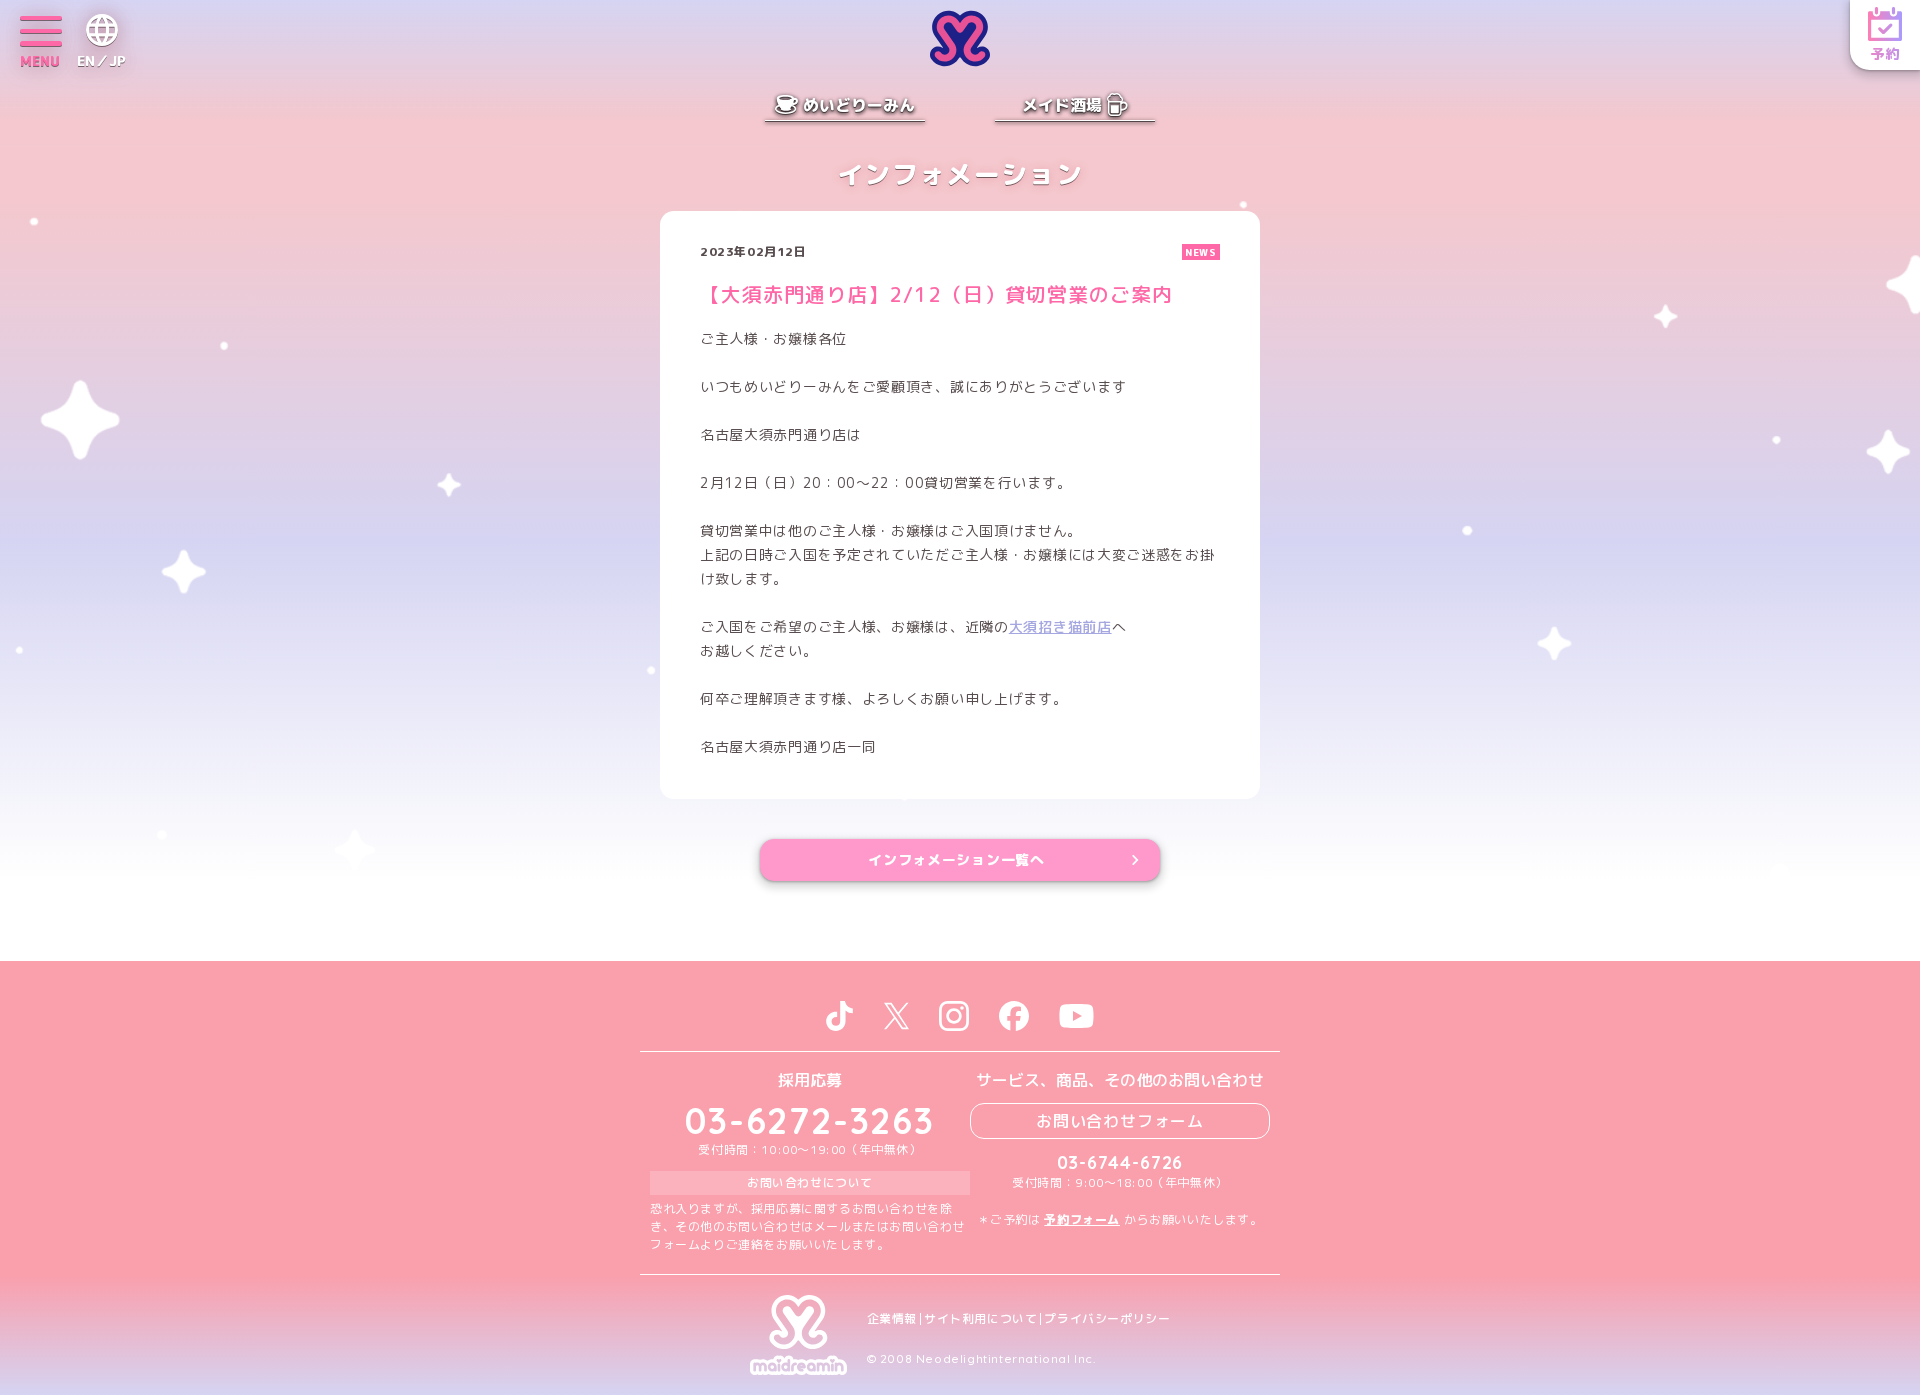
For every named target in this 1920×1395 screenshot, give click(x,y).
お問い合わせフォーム (1120, 1121)
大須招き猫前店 (1060, 626)
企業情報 (892, 1319)
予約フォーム (1082, 1219)
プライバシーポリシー (1107, 1319)
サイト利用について (980, 1319)
